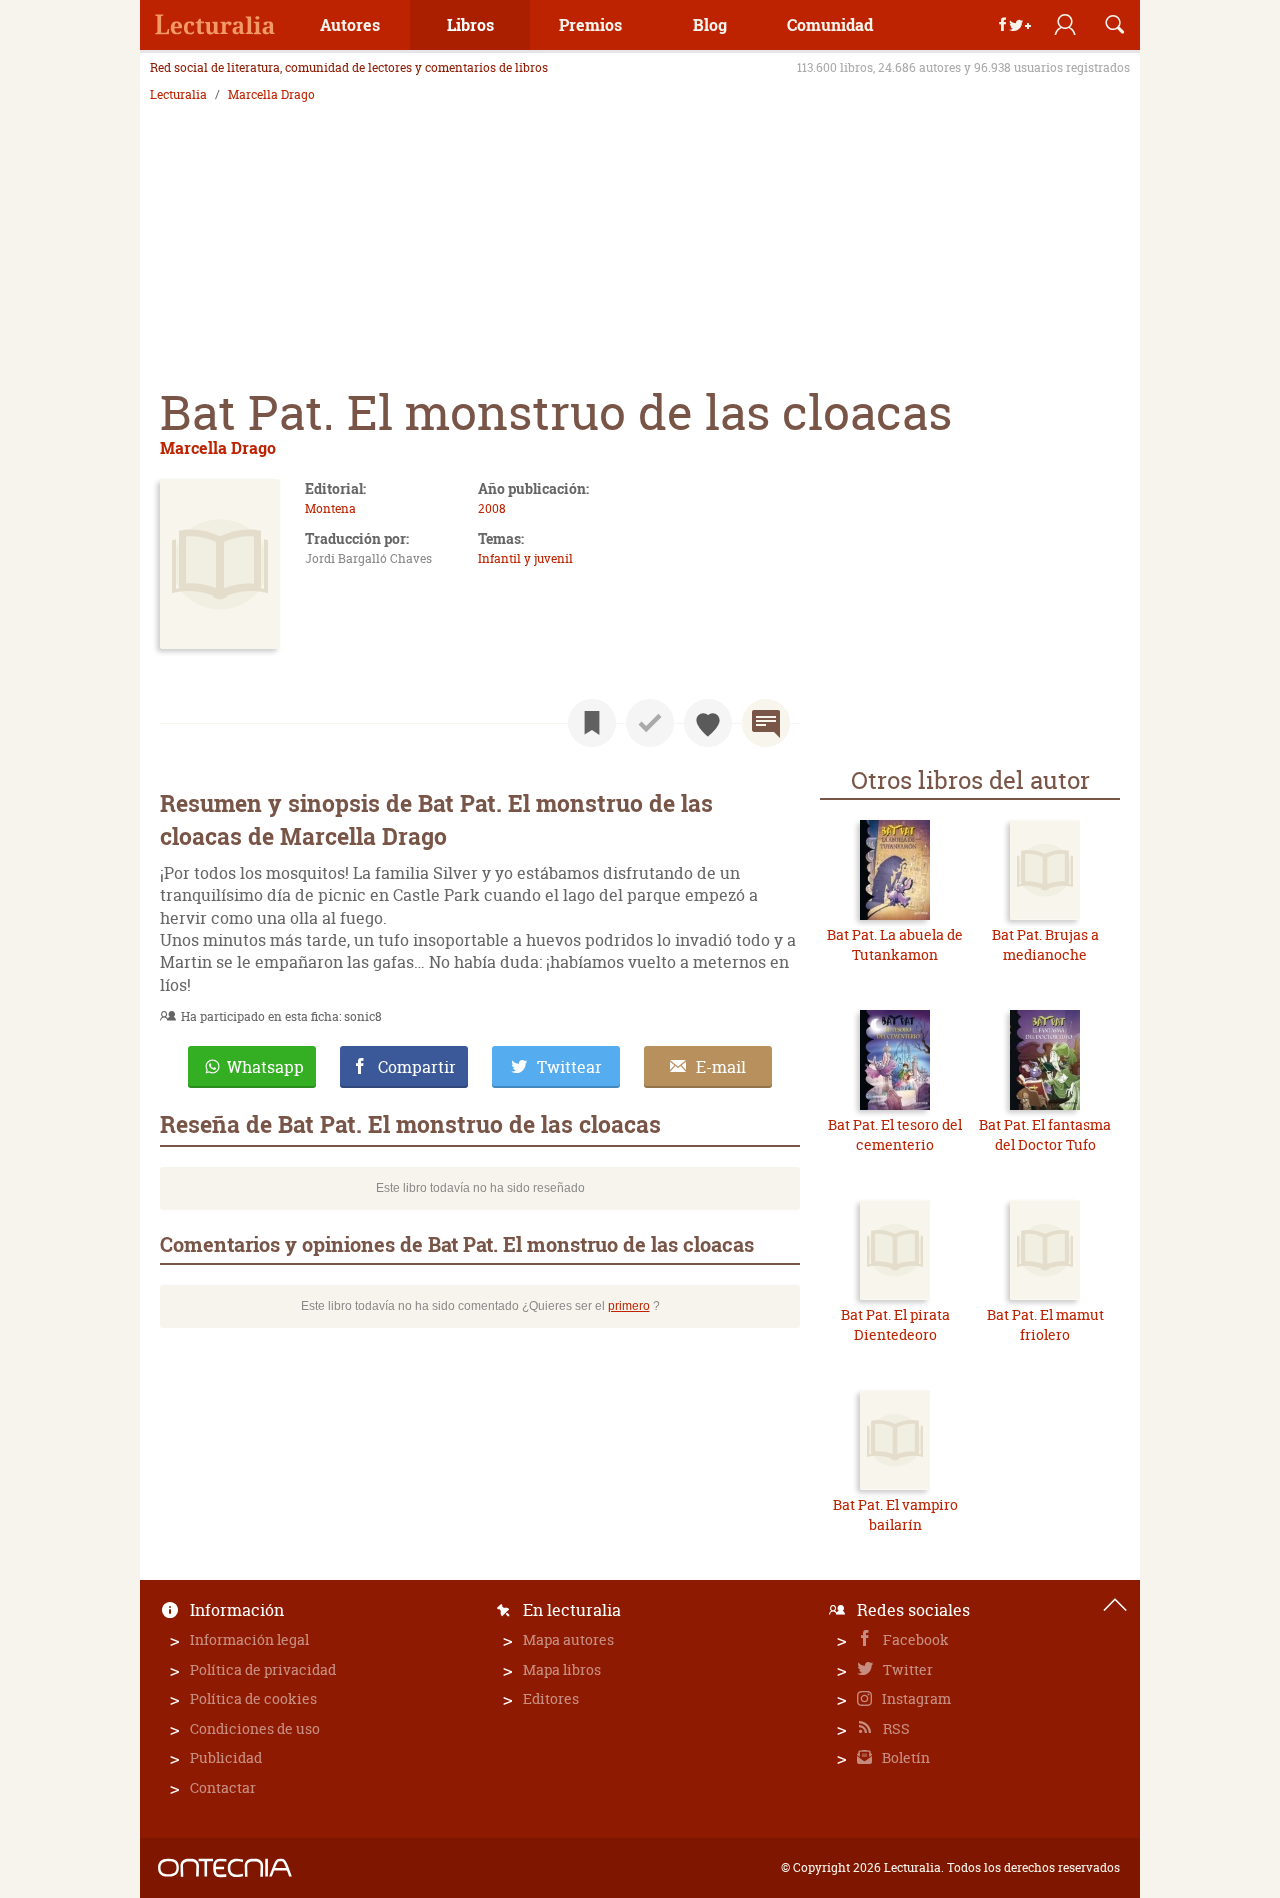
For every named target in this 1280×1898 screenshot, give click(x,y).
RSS (895, 1728)
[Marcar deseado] (708, 723)
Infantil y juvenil (525, 558)
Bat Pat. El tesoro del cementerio (895, 1134)
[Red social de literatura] (215, 25)
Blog (710, 24)
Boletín (904, 1757)
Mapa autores (568, 1639)
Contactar (223, 1787)
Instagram (915, 1698)
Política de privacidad (263, 1669)
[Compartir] (1015, 25)
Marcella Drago (271, 95)
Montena (330, 508)
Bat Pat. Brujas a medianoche (1045, 944)
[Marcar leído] (650, 723)
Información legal (249, 1639)
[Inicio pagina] (1115, 1605)
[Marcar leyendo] (592, 723)
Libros (470, 24)
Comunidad (830, 24)
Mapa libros (562, 1669)
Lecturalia (178, 95)
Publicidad (226, 1757)
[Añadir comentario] (766, 723)
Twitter (906, 1669)
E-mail (721, 1067)
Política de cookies (253, 1698)
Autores (350, 24)
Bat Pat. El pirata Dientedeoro (895, 1324)
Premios (590, 24)
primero (629, 1306)
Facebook (914, 1639)
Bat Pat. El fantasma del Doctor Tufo (1045, 1134)
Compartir (417, 1067)
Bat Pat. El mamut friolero (1045, 1324)
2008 (492, 508)
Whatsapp (265, 1067)
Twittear (569, 1067)
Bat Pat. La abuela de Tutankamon (895, 944)
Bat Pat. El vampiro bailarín (895, 1514)
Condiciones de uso (255, 1728)
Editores (551, 1698)
